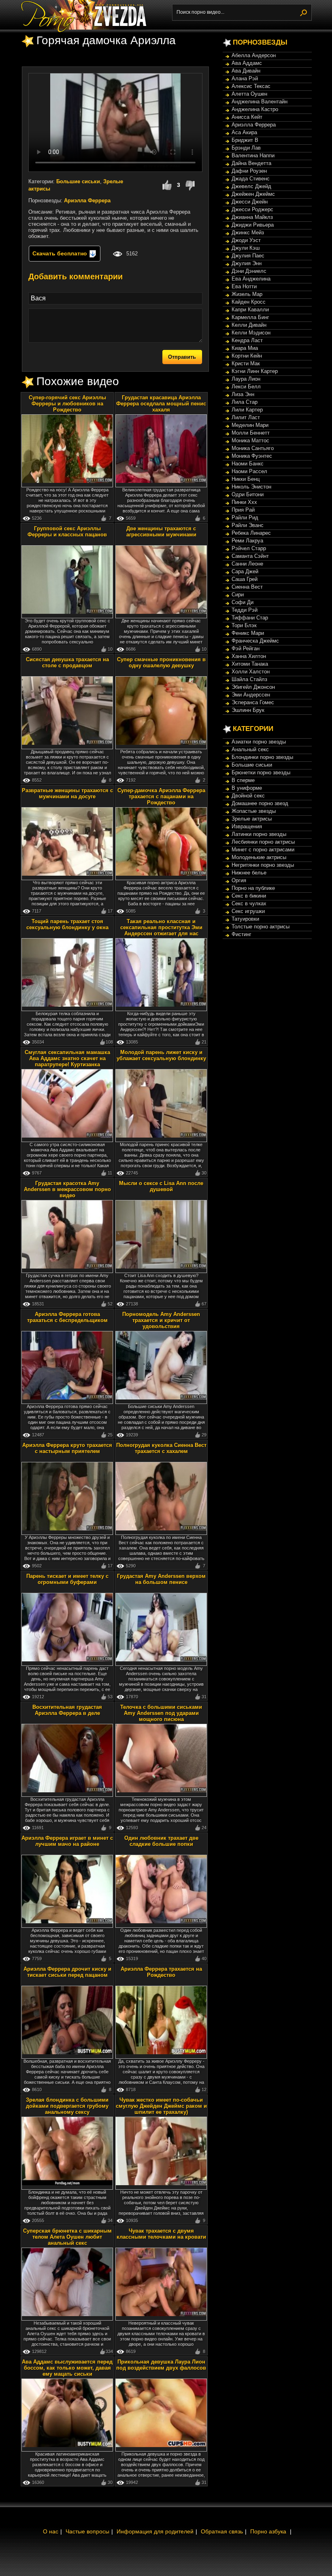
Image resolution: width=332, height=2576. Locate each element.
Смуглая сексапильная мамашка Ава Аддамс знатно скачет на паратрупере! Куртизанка (67, 1058)
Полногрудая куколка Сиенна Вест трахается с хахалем (161, 1448)
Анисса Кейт (247, 117)
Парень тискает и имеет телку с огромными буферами (67, 1579)
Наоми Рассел (249, 471)
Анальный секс (250, 749)
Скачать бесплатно (61, 253)
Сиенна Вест (247, 587)
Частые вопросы (87, 2531)
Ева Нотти (244, 286)
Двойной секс (248, 796)
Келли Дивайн (249, 325)
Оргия (239, 880)
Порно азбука (268, 2531)
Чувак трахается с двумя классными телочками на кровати (161, 2234)
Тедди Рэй (245, 610)
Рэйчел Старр (249, 548)
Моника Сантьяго (253, 448)
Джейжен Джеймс (253, 194)
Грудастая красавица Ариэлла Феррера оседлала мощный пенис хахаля (161, 404)
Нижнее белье (249, 873)
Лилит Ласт (246, 417)
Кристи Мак (246, 363)
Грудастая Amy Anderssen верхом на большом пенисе (161, 1579)
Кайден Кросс (249, 302)
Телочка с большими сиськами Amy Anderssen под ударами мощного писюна (161, 1713)
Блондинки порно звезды (262, 757)
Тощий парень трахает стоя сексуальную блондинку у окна (67, 924)
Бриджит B (245, 140)
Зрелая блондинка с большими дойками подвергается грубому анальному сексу (67, 2106)
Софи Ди (243, 602)
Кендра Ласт (247, 340)
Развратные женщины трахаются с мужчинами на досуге (67, 793)
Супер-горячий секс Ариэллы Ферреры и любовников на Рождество (67, 404)
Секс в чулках (249, 903)
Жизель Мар (247, 294)
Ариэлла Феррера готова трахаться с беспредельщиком (67, 1317)
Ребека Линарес (251, 533)
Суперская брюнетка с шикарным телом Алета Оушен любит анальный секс (67, 2237)
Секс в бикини (249, 896)
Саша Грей (245, 579)
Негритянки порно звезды (263, 865)
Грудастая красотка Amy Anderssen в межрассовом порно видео (67, 1189)
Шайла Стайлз (249, 679)
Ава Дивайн (246, 71)
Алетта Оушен (249, 94)
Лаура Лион (246, 379)
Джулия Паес (248, 256)
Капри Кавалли (250, 310)
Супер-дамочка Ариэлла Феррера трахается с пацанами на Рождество (161, 796)
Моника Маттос (250, 440)
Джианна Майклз (252, 217)
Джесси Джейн (250, 202)
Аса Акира (244, 132)
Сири (238, 595)
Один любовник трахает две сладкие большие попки (161, 1841)
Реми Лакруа (247, 541)
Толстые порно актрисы (261, 927)
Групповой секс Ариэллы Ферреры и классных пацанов (67, 531)
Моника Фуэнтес (252, 456)
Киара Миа (245, 348)
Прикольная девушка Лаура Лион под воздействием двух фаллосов (161, 2365)
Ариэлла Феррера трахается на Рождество (161, 1972)
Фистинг (242, 934)
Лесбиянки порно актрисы (263, 842)
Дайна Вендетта (251, 163)
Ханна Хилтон (249, 656)
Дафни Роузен (249, 171)
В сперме (243, 780)
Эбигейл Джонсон (253, 687)
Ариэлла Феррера (87, 200)
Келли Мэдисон (251, 333)
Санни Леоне (247, 564)
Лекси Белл (246, 387)
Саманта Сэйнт (250, 556)
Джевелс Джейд (251, 186)
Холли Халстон (251, 672)
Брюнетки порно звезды (261, 773)
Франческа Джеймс (255, 641)
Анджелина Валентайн (260, 102)
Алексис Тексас (251, 86)
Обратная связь (222, 2531)
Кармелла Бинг (250, 317)
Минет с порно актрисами (263, 850)
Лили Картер (247, 410)
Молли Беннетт (251, 433)
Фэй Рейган (246, 648)
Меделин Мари (250, 425)
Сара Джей (245, 571)
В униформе (247, 788)
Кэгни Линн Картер (255, 371)
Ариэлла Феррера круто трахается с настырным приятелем (67, 1448)
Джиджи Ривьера (253, 225)
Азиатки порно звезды (259, 742)
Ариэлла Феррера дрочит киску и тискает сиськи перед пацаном (67, 1972)
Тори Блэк (244, 625)
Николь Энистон (251, 487)
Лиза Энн (243, 394)
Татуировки (245, 919)
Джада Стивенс (251, 179)
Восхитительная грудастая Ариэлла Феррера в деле (67, 1710)
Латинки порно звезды (259, 834)
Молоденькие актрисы (259, 857)
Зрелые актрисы (252, 819)
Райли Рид (245, 518)
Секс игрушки (248, 911)
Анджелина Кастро (255, 109)
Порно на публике (253, 888)
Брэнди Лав (246, 148)
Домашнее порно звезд (260, 803)
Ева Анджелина (251, 279)
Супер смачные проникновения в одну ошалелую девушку (161, 662)
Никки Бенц (246, 479)
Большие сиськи (78, 181)
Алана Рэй (245, 78)
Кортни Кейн (247, 356)
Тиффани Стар (250, 618)
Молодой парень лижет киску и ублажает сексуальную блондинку (161, 1055)
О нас (51, 2531)
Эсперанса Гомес (253, 702)
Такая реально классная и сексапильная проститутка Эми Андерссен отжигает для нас (161, 927)
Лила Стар (245, 402)
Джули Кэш (246, 248)
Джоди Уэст (246, 240)
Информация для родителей (155, 2531)
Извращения (247, 826)
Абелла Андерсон (254, 55)
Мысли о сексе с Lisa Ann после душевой (161, 1186)
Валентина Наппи (253, 155)
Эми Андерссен (251, 695)
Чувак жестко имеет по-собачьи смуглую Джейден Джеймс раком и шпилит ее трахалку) (161, 2106)
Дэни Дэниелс (249, 271)
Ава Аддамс (247, 63)
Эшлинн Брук (248, 710)
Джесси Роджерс (252, 209)
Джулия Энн (247, 263)
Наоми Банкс (248, 464)
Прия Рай (243, 510)
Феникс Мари (248, 633)
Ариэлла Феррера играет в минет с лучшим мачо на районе (67, 1841)
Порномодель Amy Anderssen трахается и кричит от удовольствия (161, 1320)
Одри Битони (248, 494)
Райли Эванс (248, 525)
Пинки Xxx (244, 502)
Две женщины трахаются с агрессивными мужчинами (161, 531)
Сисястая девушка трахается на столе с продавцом (67, 662)
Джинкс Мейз (248, 233)
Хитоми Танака (250, 664)
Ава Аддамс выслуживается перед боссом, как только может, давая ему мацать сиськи (67, 2368)
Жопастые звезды (254, 811)
